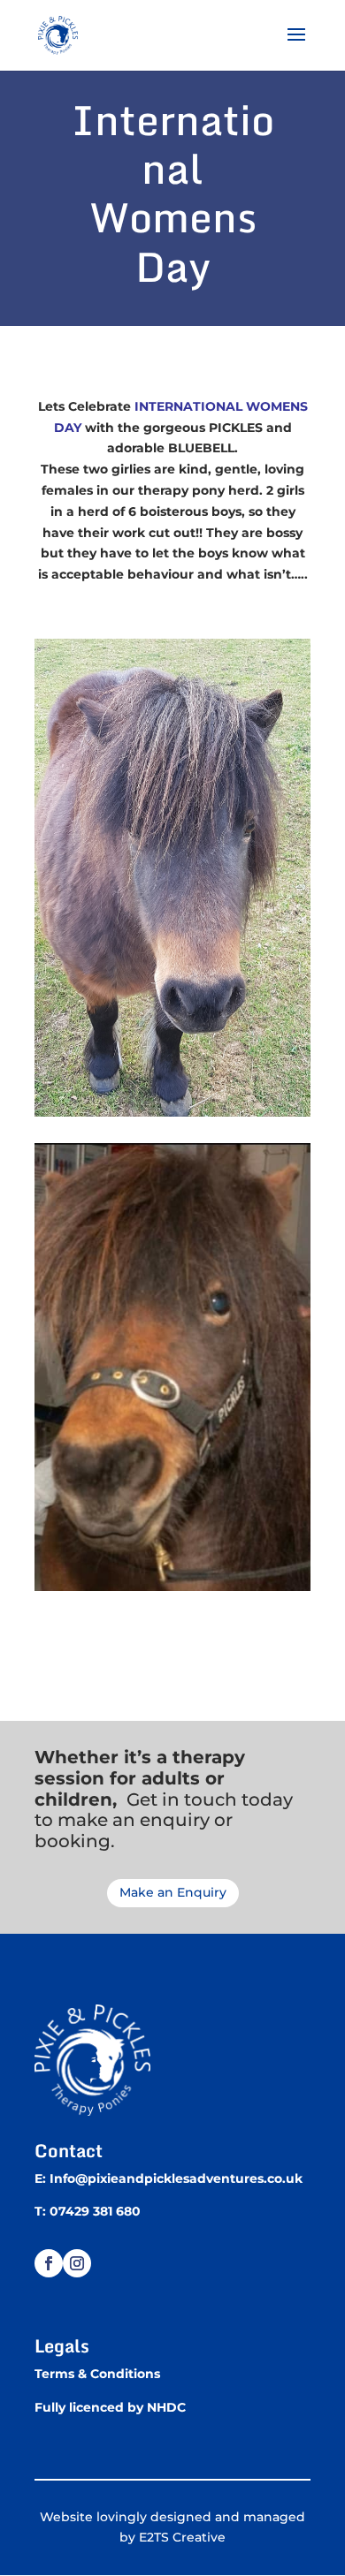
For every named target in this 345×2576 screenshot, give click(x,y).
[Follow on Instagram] (77, 2263)
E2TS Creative (182, 2537)
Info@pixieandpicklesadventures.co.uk (176, 2178)
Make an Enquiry (173, 1892)
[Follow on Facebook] (49, 2263)
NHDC (166, 2407)
